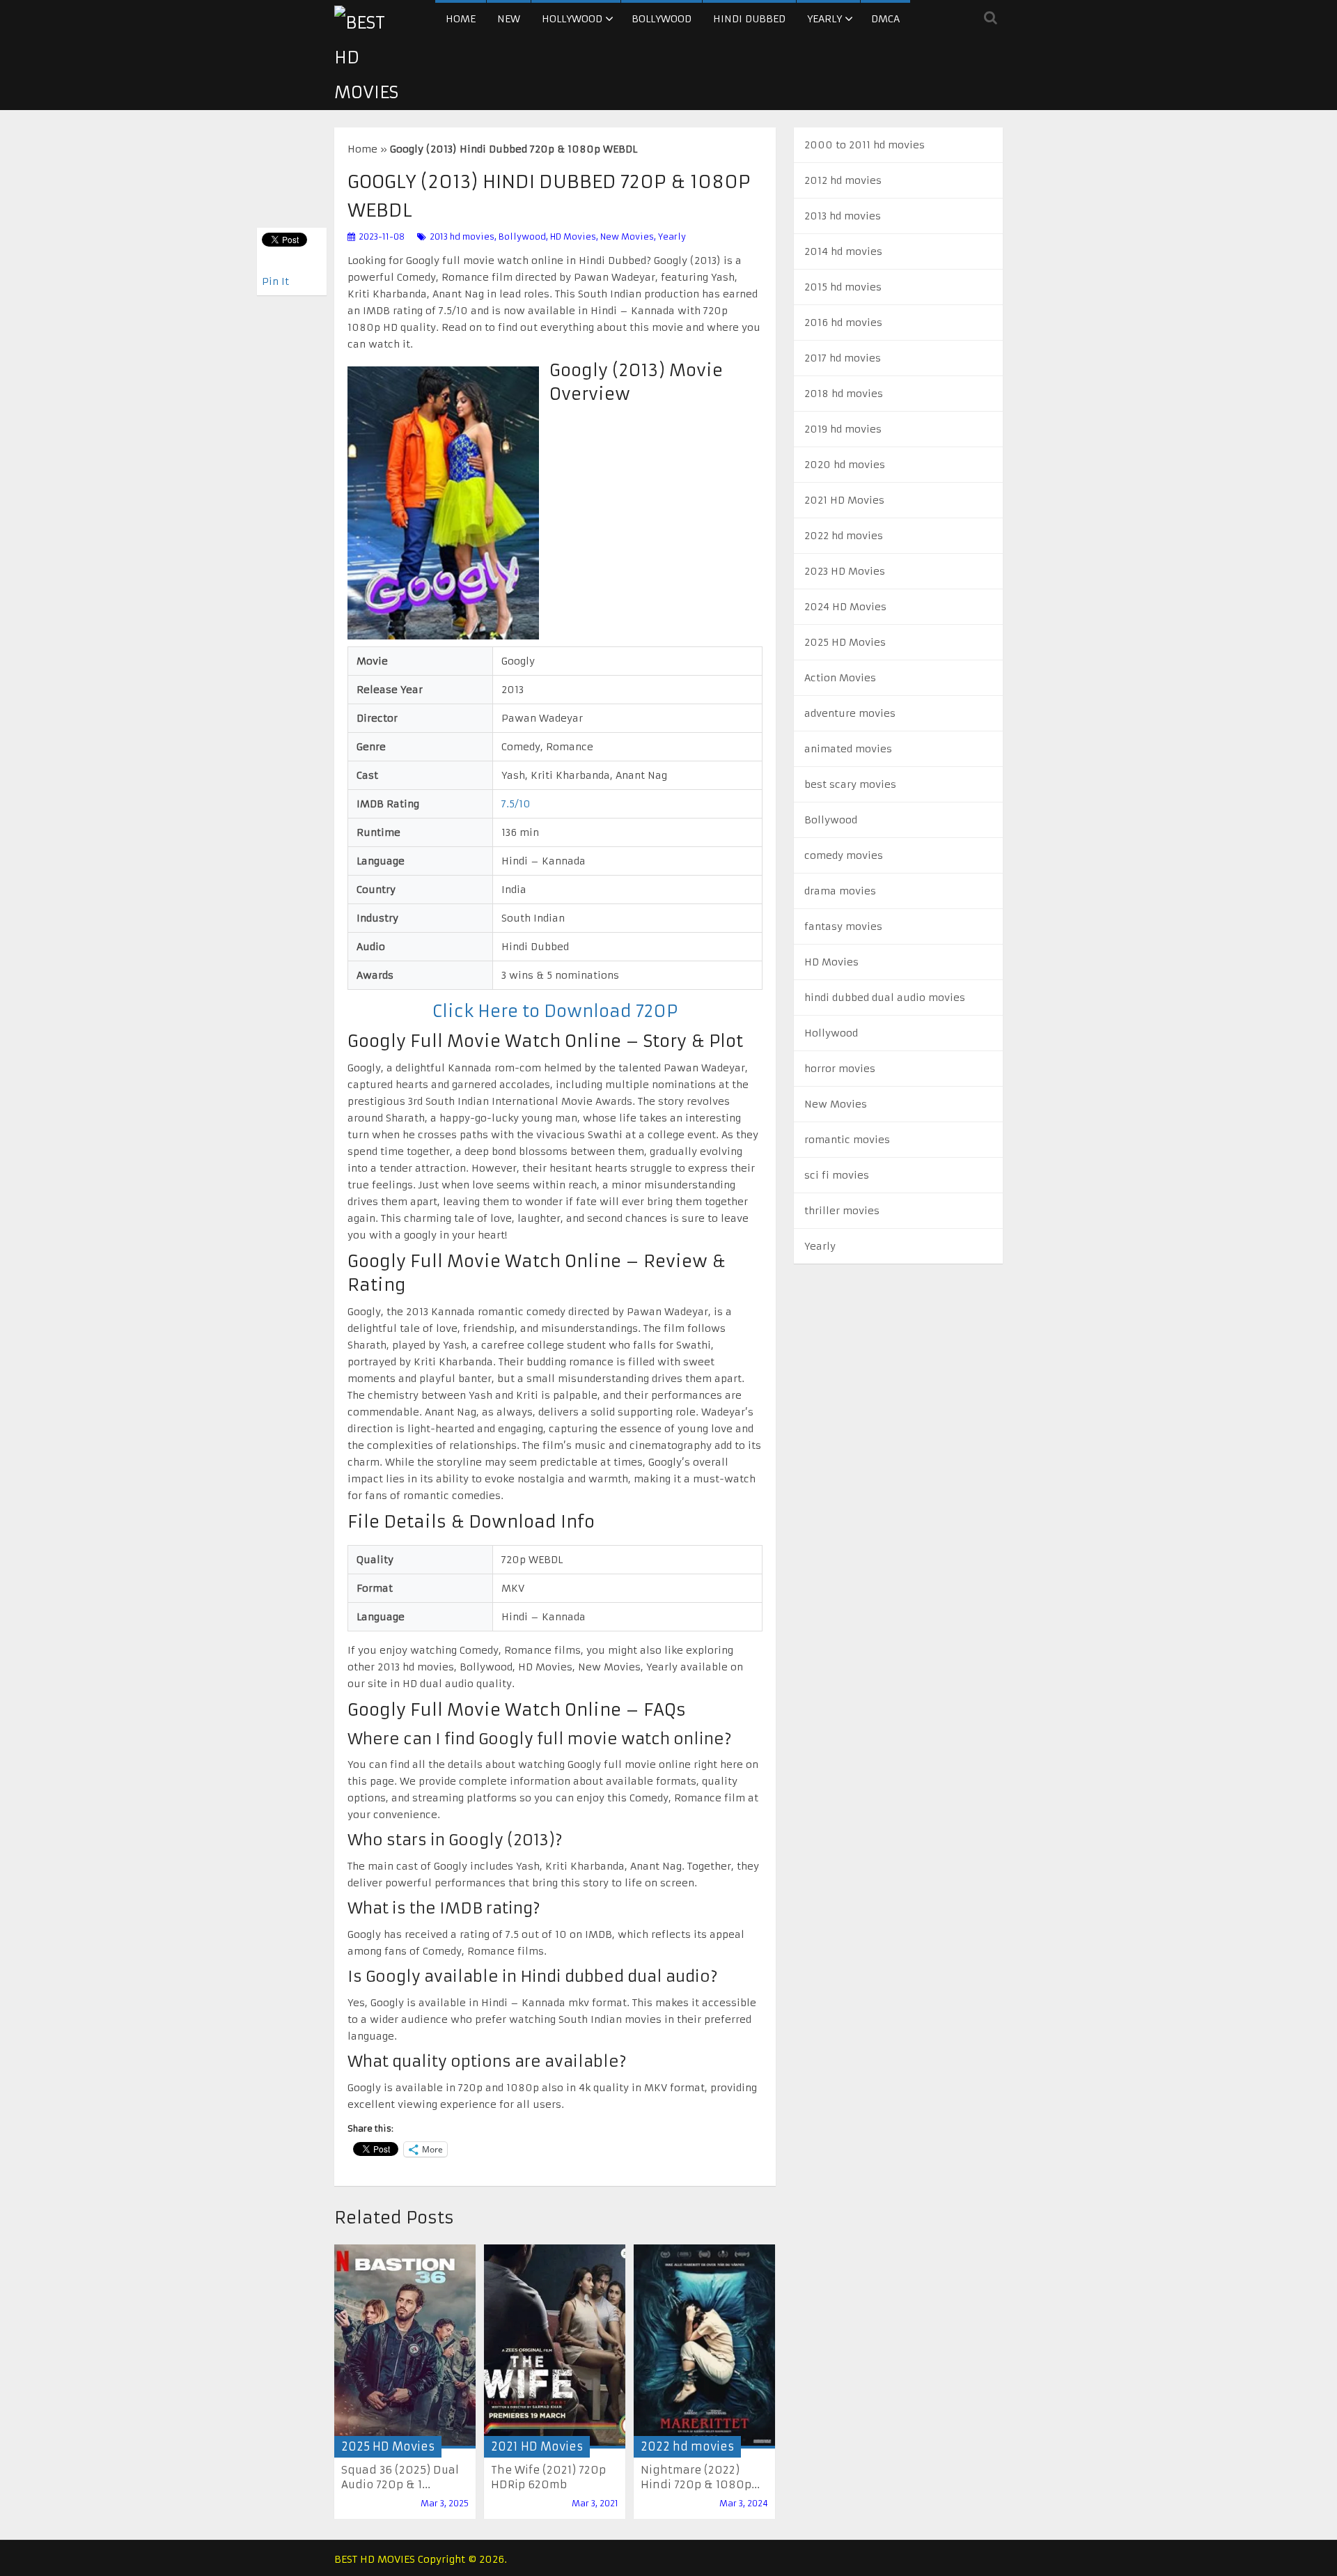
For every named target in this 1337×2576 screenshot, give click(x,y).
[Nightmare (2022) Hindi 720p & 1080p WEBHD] (704, 2347)
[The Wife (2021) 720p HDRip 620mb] (555, 2346)
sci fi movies (837, 1175)
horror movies (840, 1069)
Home (461, 19)
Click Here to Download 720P (555, 1011)
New (509, 19)
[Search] (991, 17)
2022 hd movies (687, 2446)
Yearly (824, 19)
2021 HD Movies (537, 2446)
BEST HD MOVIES (375, 2559)
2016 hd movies (843, 323)
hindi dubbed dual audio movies (885, 998)
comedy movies (844, 855)
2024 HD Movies (845, 607)
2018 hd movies (844, 394)
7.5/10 (516, 804)
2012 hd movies (843, 180)
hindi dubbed (749, 19)
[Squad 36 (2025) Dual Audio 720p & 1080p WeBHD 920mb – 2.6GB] (405, 2346)
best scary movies (850, 784)
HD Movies (573, 236)
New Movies (627, 236)
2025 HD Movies (388, 2446)
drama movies (840, 891)
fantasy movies (843, 926)
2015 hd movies (843, 287)
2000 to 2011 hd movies (865, 145)
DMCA (885, 19)
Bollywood (662, 19)
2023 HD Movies (845, 571)
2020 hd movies (845, 465)
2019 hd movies (843, 429)
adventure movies (850, 713)
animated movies (848, 749)
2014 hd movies (843, 251)
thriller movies (842, 1211)
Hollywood (572, 19)
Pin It (275, 281)
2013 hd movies (462, 236)
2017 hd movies (843, 358)
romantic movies (847, 1140)
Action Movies (840, 678)
